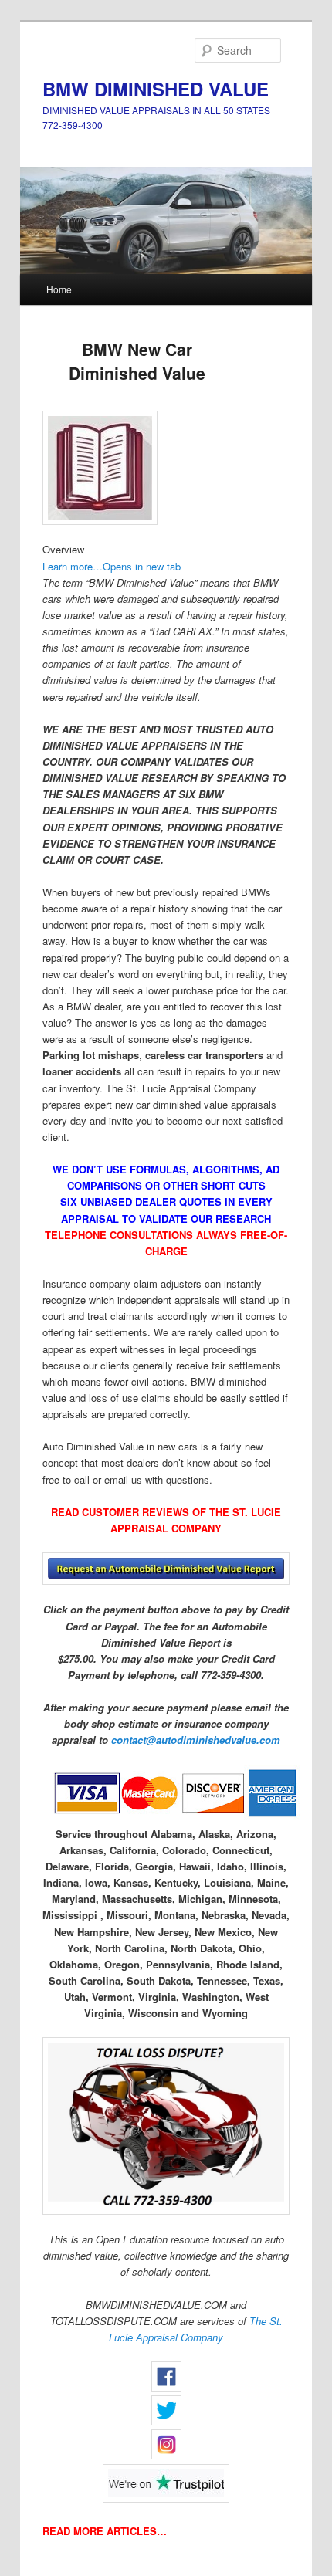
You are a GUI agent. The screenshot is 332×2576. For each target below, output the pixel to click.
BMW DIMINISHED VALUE (156, 89)
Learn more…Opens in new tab (112, 566)
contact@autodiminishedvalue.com (196, 1740)
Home (59, 289)
